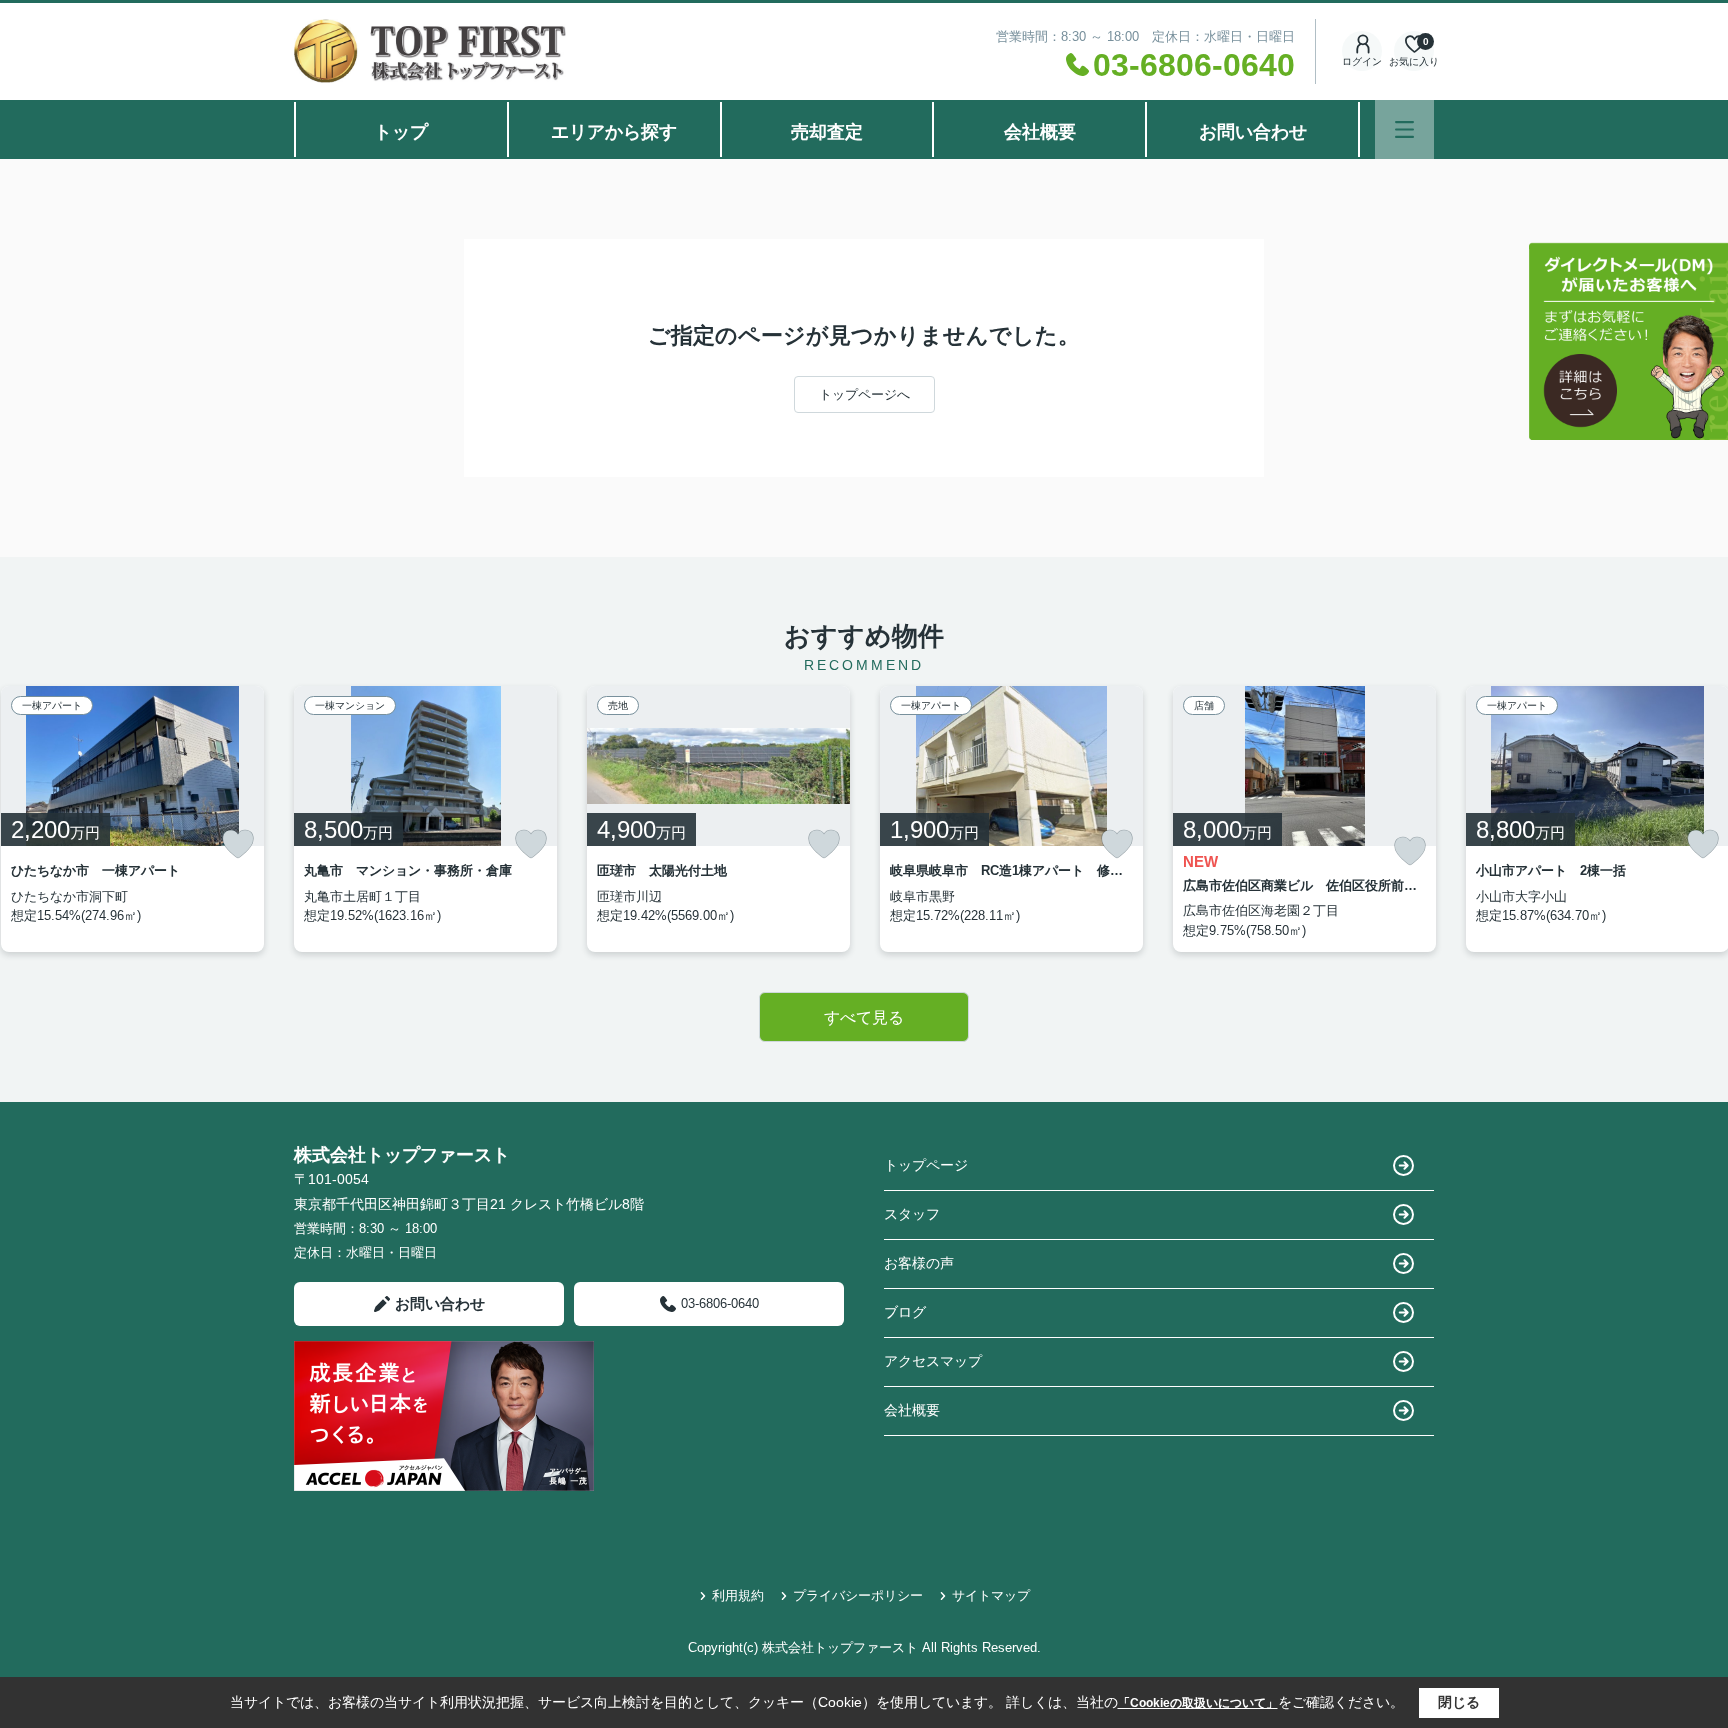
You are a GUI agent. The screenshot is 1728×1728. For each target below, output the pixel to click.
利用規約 (738, 1595)
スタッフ (912, 1214)
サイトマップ (991, 1595)
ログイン (1362, 61)
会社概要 (1040, 132)
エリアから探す (614, 132)
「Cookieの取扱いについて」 (1198, 1703)
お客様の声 (919, 1263)
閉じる (1459, 1702)
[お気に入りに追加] (238, 844)
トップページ (926, 1165)
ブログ (905, 1312)
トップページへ (864, 394)
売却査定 (827, 132)
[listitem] (425, 819)
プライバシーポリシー (858, 1595)
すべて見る (864, 1017)
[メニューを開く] (1404, 129)
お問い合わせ (1253, 132)
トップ (401, 132)
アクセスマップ (933, 1361)
